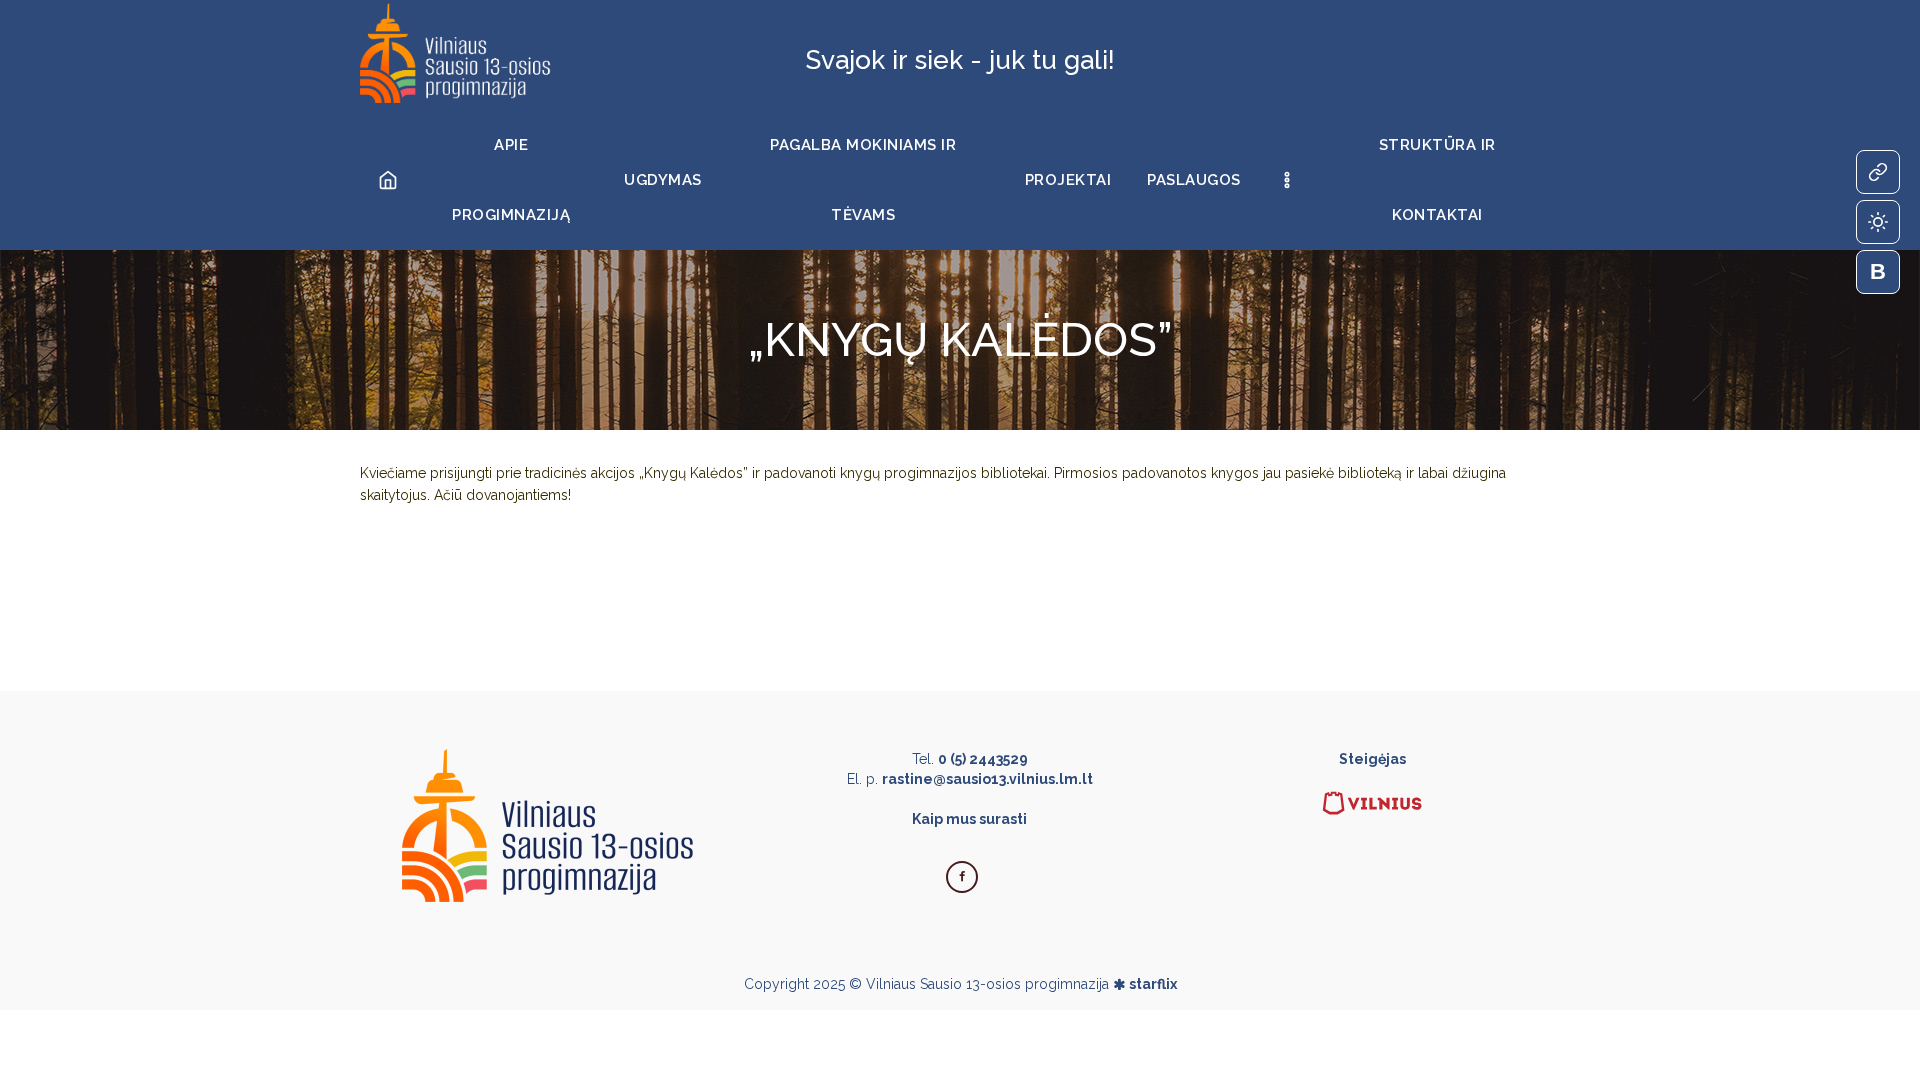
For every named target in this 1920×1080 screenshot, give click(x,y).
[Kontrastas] (1878, 222)
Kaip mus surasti (969, 819)
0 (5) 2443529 (983, 759)
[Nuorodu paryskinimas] (1878, 172)
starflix (1153, 984)
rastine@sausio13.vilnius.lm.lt (987, 779)
